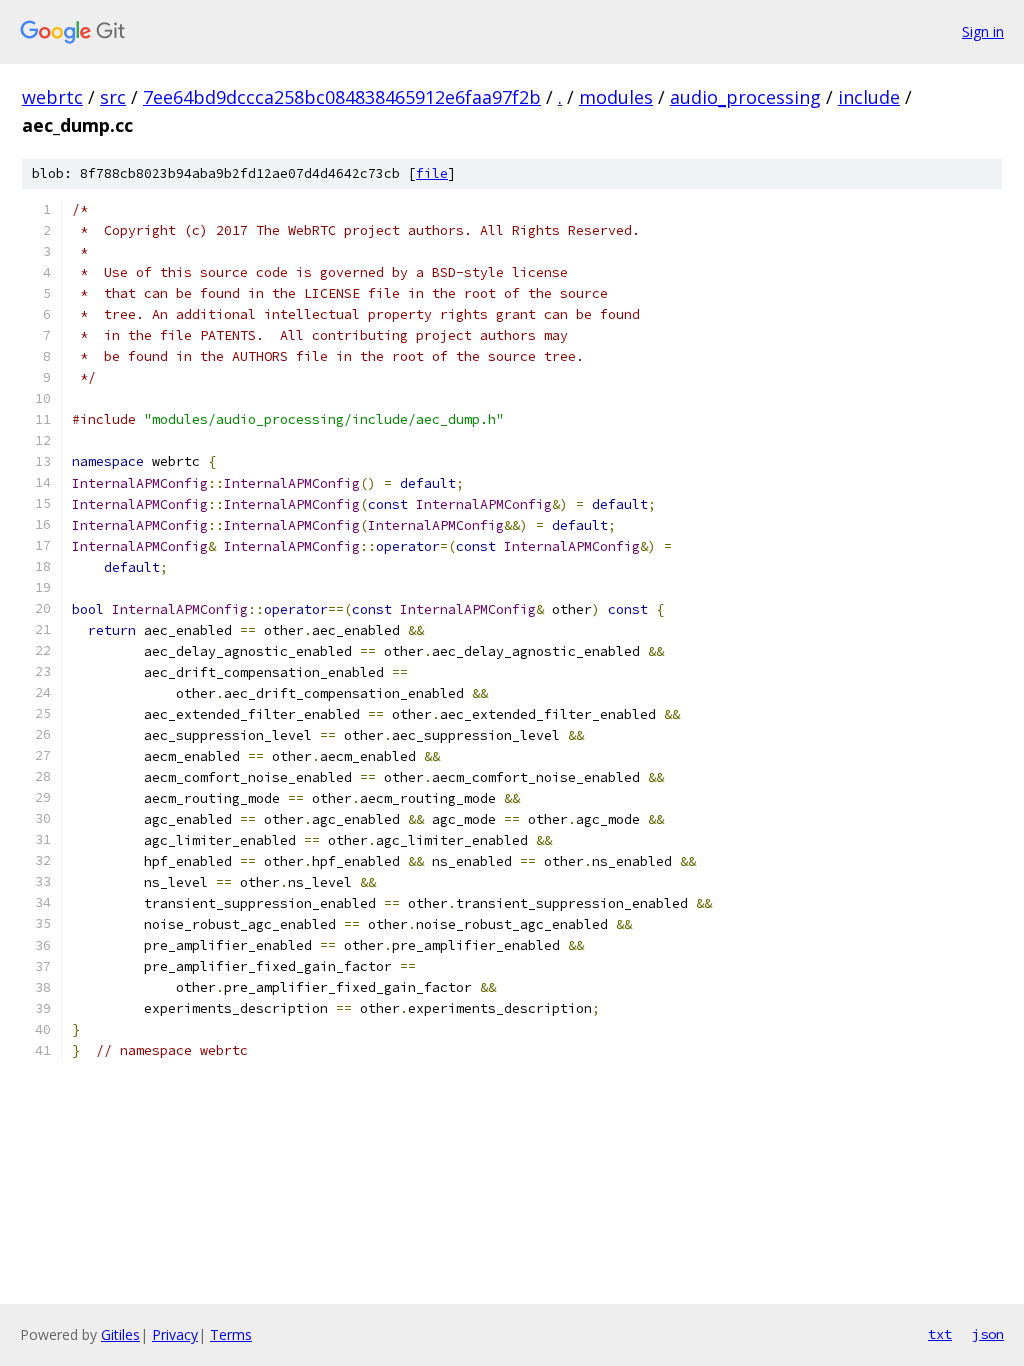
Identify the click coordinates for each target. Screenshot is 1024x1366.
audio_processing (745, 97)
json (988, 1334)
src (113, 97)
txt (940, 1334)
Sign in (983, 31)
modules (616, 97)
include (869, 97)
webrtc (52, 97)
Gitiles (120, 1334)
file (432, 173)
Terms (231, 1334)
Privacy (175, 1334)
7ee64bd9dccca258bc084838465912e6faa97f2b (342, 97)
